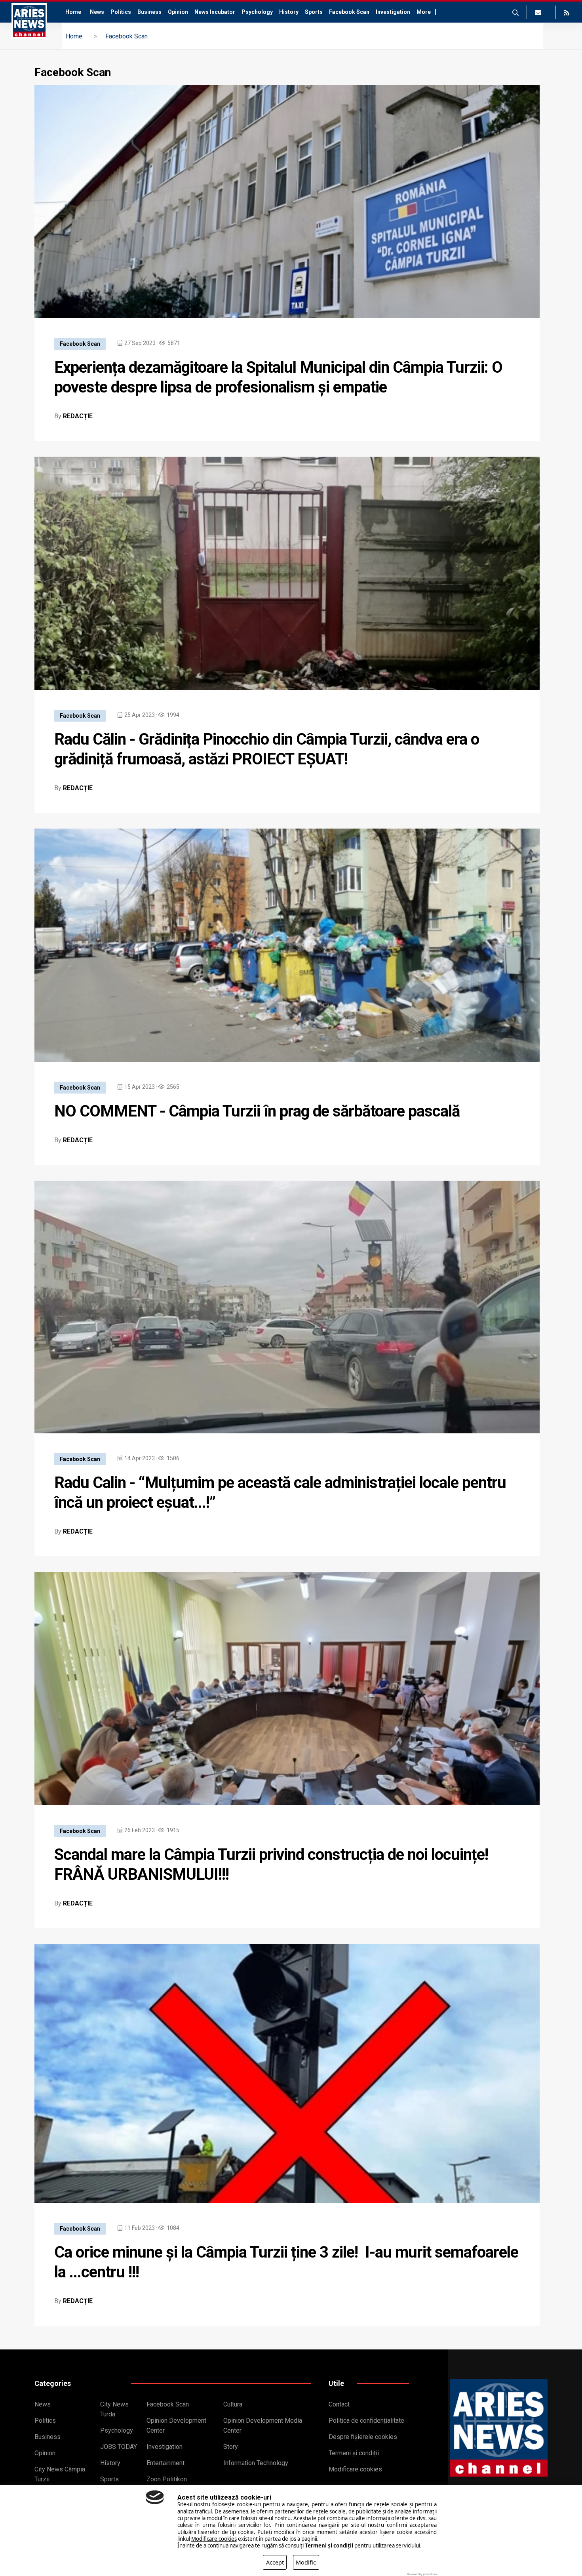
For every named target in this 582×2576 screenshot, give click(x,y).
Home (73, 12)
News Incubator (215, 12)
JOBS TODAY (119, 2447)
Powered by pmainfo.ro (422, 2574)
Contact (339, 2404)
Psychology (257, 12)
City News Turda (114, 2409)
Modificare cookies (355, 2469)
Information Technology (256, 2463)
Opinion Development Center (176, 2425)
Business (149, 12)
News (97, 12)
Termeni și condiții (354, 2453)
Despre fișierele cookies (363, 2437)
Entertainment (165, 2463)
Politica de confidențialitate (366, 2421)
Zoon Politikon (167, 2479)
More (424, 12)
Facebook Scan (349, 12)
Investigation (393, 12)
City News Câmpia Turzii (60, 2474)
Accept (275, 2562)
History (289, 12)
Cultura (233, 2404)
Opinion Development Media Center (263, 2425)
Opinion (178, 12)
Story (231, 2447)
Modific (306, 2562)
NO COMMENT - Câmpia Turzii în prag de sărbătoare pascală (257, 1111)
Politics (121, 12)
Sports (314, 12)
